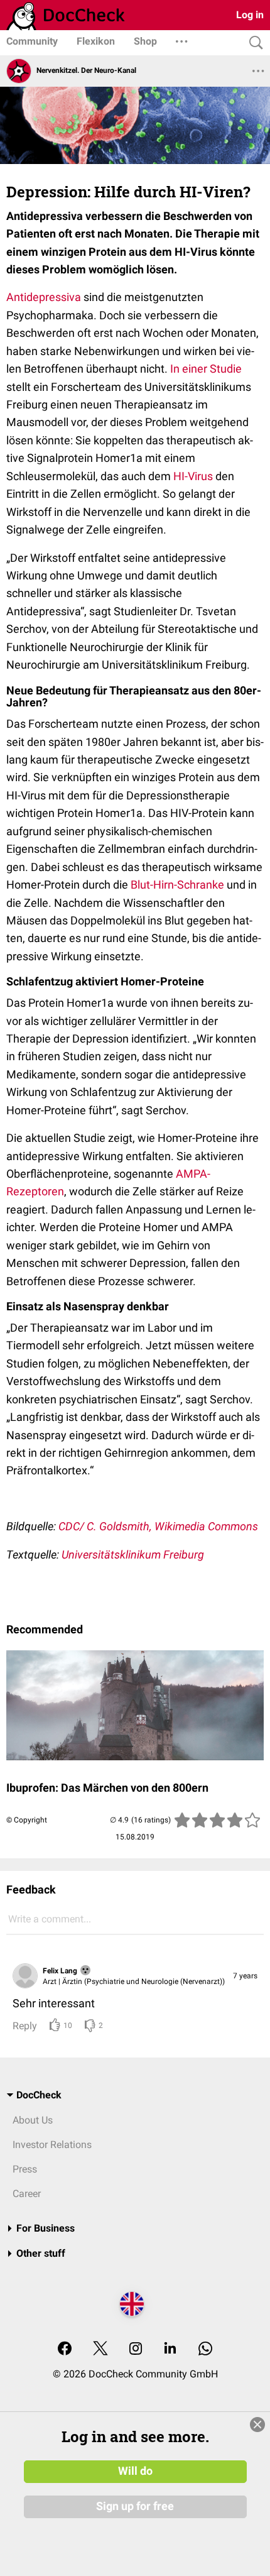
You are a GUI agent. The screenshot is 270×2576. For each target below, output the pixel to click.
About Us (33, 2120)
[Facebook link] (65, 2349)
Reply (25, 2026)
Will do (135, 2471)
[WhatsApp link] (205, 2349)
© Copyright (27, 1820)
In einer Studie (206, 369)
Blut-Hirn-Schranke (179, 885)
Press (25, 2169)
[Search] (253, 43)
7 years (245, 1976)
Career (27, 2194)
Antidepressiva (44, 297)
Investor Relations (52, 2145)
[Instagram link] (136, 2349)
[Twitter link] (100, 2349)
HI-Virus (194, 476)
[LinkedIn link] (170, 2349)
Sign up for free (135, 2506)
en (58, 1191)
